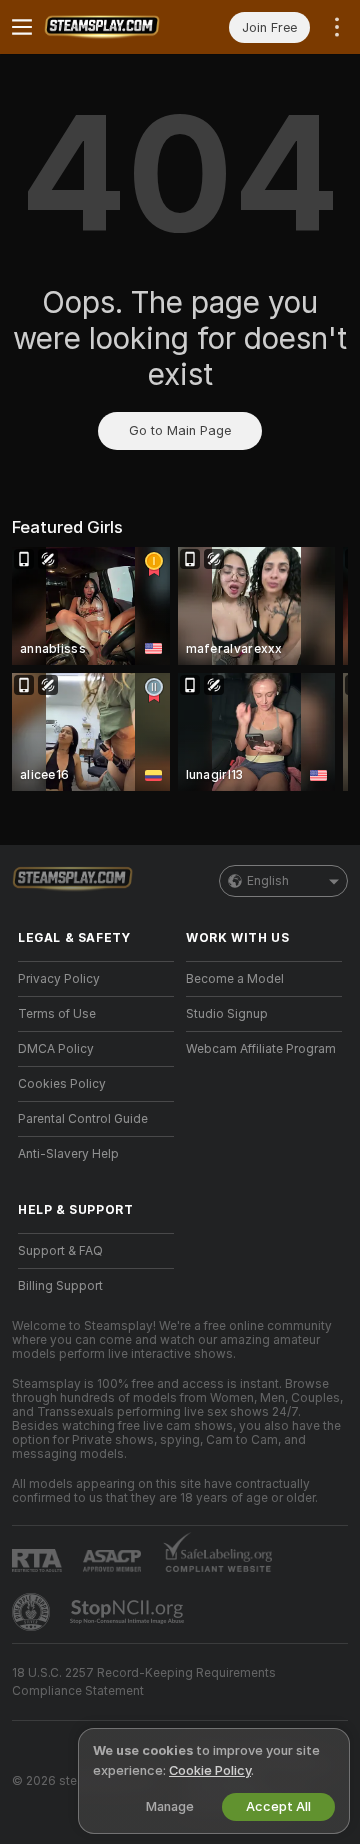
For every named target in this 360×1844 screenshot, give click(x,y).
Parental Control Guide (83, 1119)
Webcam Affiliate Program (261, 1049)
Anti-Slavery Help (68, 1154)
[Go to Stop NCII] (129, 1612)
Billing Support (60, 1286)
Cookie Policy (210, 1770)
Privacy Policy (59, 979)
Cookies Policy (62, 1084)
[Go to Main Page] (112, 27)
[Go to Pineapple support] (33, 1612)
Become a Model (235, 979)
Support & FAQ (60, 1251)
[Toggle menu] (22, 27)
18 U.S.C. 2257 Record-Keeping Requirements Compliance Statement (144, 1682)
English (268, 881)
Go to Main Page (180, 430)
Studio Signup (227, 1014)
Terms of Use (57, 1014)
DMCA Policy (56, 1049)
